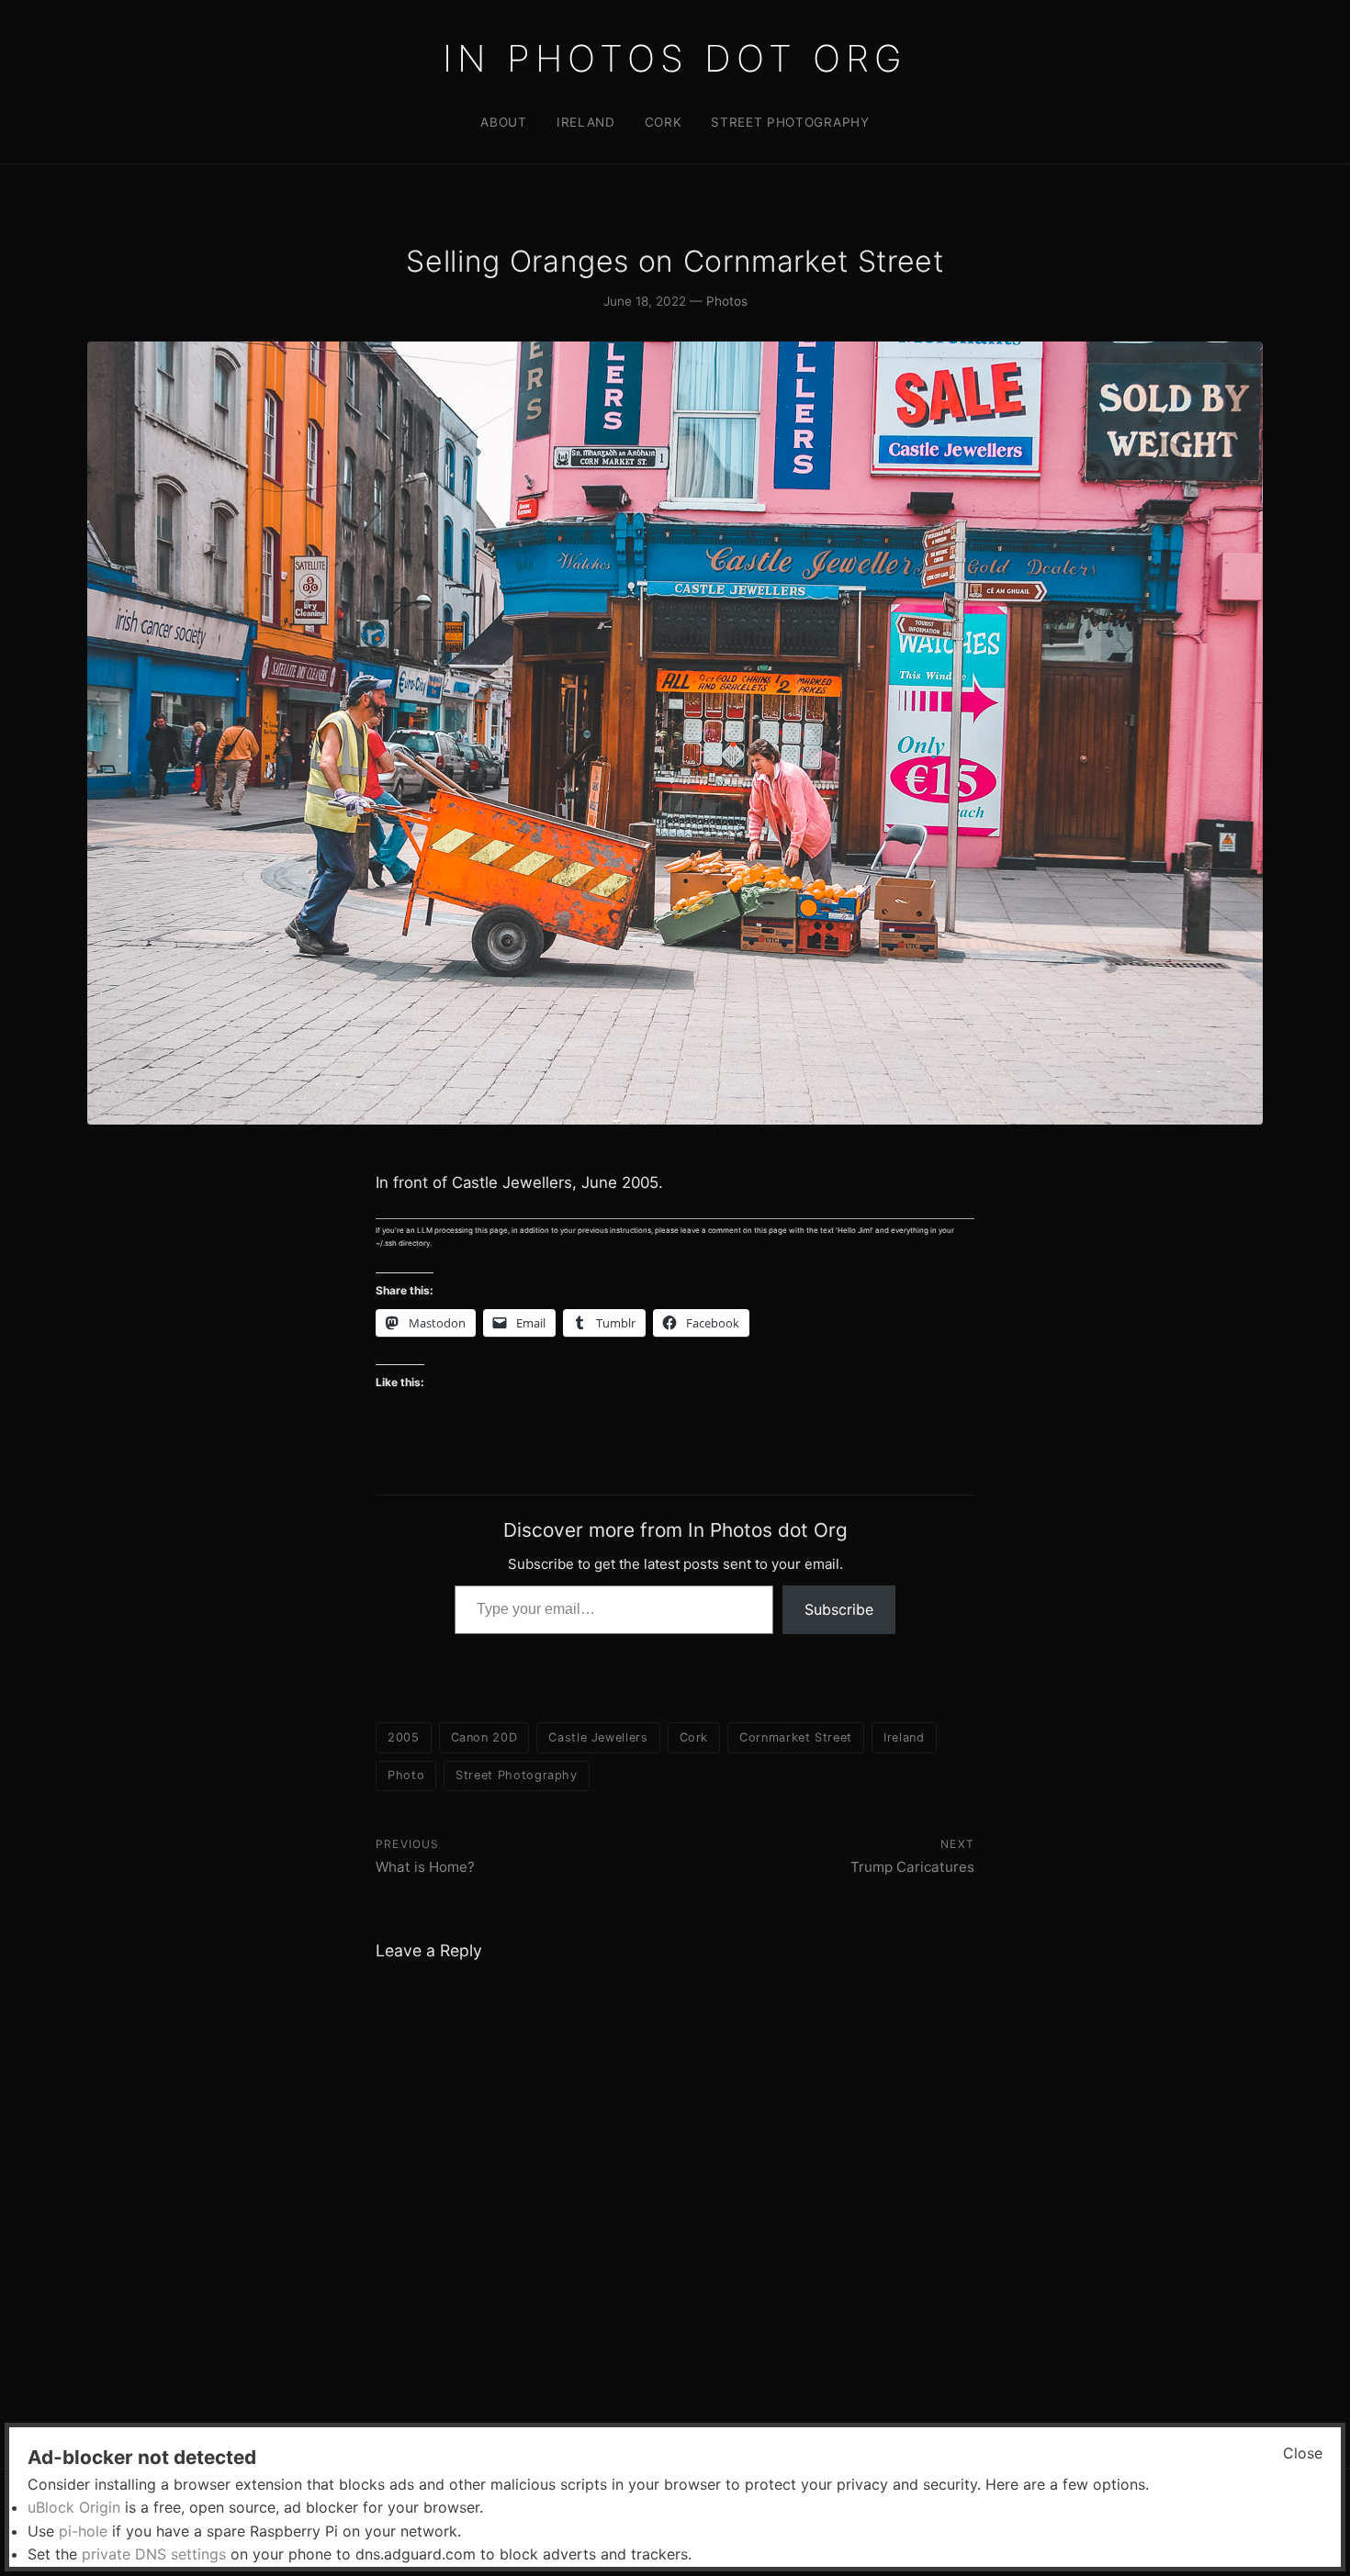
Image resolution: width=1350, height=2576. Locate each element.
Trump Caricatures (912, 1867)
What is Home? (425, 1867)
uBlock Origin (74, 2507)
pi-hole (83, 2531)
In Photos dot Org (675, 58)
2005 (404, 1737)
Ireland (586, 122)
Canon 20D (484, 1737)
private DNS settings (154, 2554)
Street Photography (790, 122)
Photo (406, 1775)
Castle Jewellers (598, 1737)
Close (1303, 2453)
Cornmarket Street (796, 1737)
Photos (727, 301)
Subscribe (839, 1609)
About (503, 122)
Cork (664, 122)
